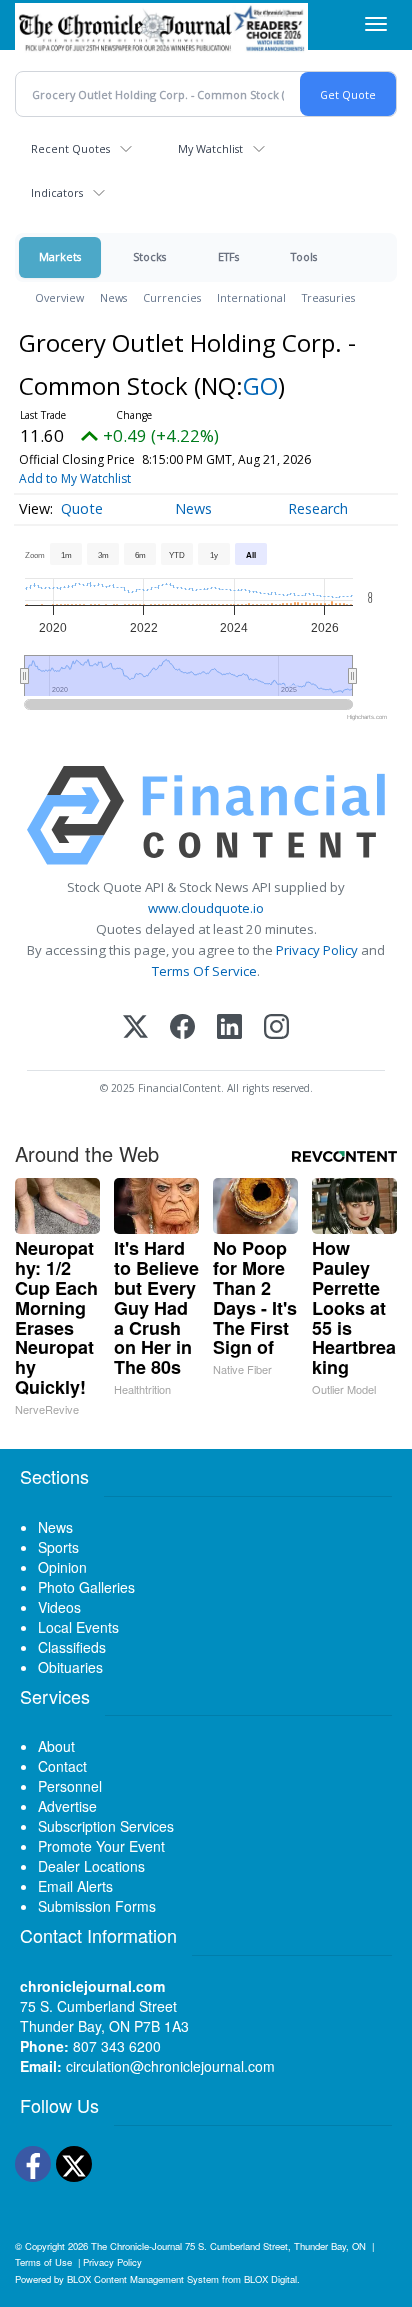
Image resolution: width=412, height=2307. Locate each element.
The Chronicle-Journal (136, 2246)
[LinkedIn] (229, 1028)
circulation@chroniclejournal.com (170, 2066)
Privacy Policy (317, 950)
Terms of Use (43, 2262)
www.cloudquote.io (206, 908)
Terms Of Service (204, 971)
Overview (59, 297)
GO (260, 385)
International (251, 297)
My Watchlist (210, 148)
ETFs (228, 256)
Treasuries (328, 297)
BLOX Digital (270, 2279)
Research (318, 508)
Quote (82, 508)
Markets (60, 256)
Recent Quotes (70, 148)
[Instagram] (276, 1028)
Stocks (149, 256)
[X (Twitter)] (135, 1028)
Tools (304, 256)
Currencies (172, 297)
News (113, 297)
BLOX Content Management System (143, 2279)
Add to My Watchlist (75, 478)
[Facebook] (182, 1028)
